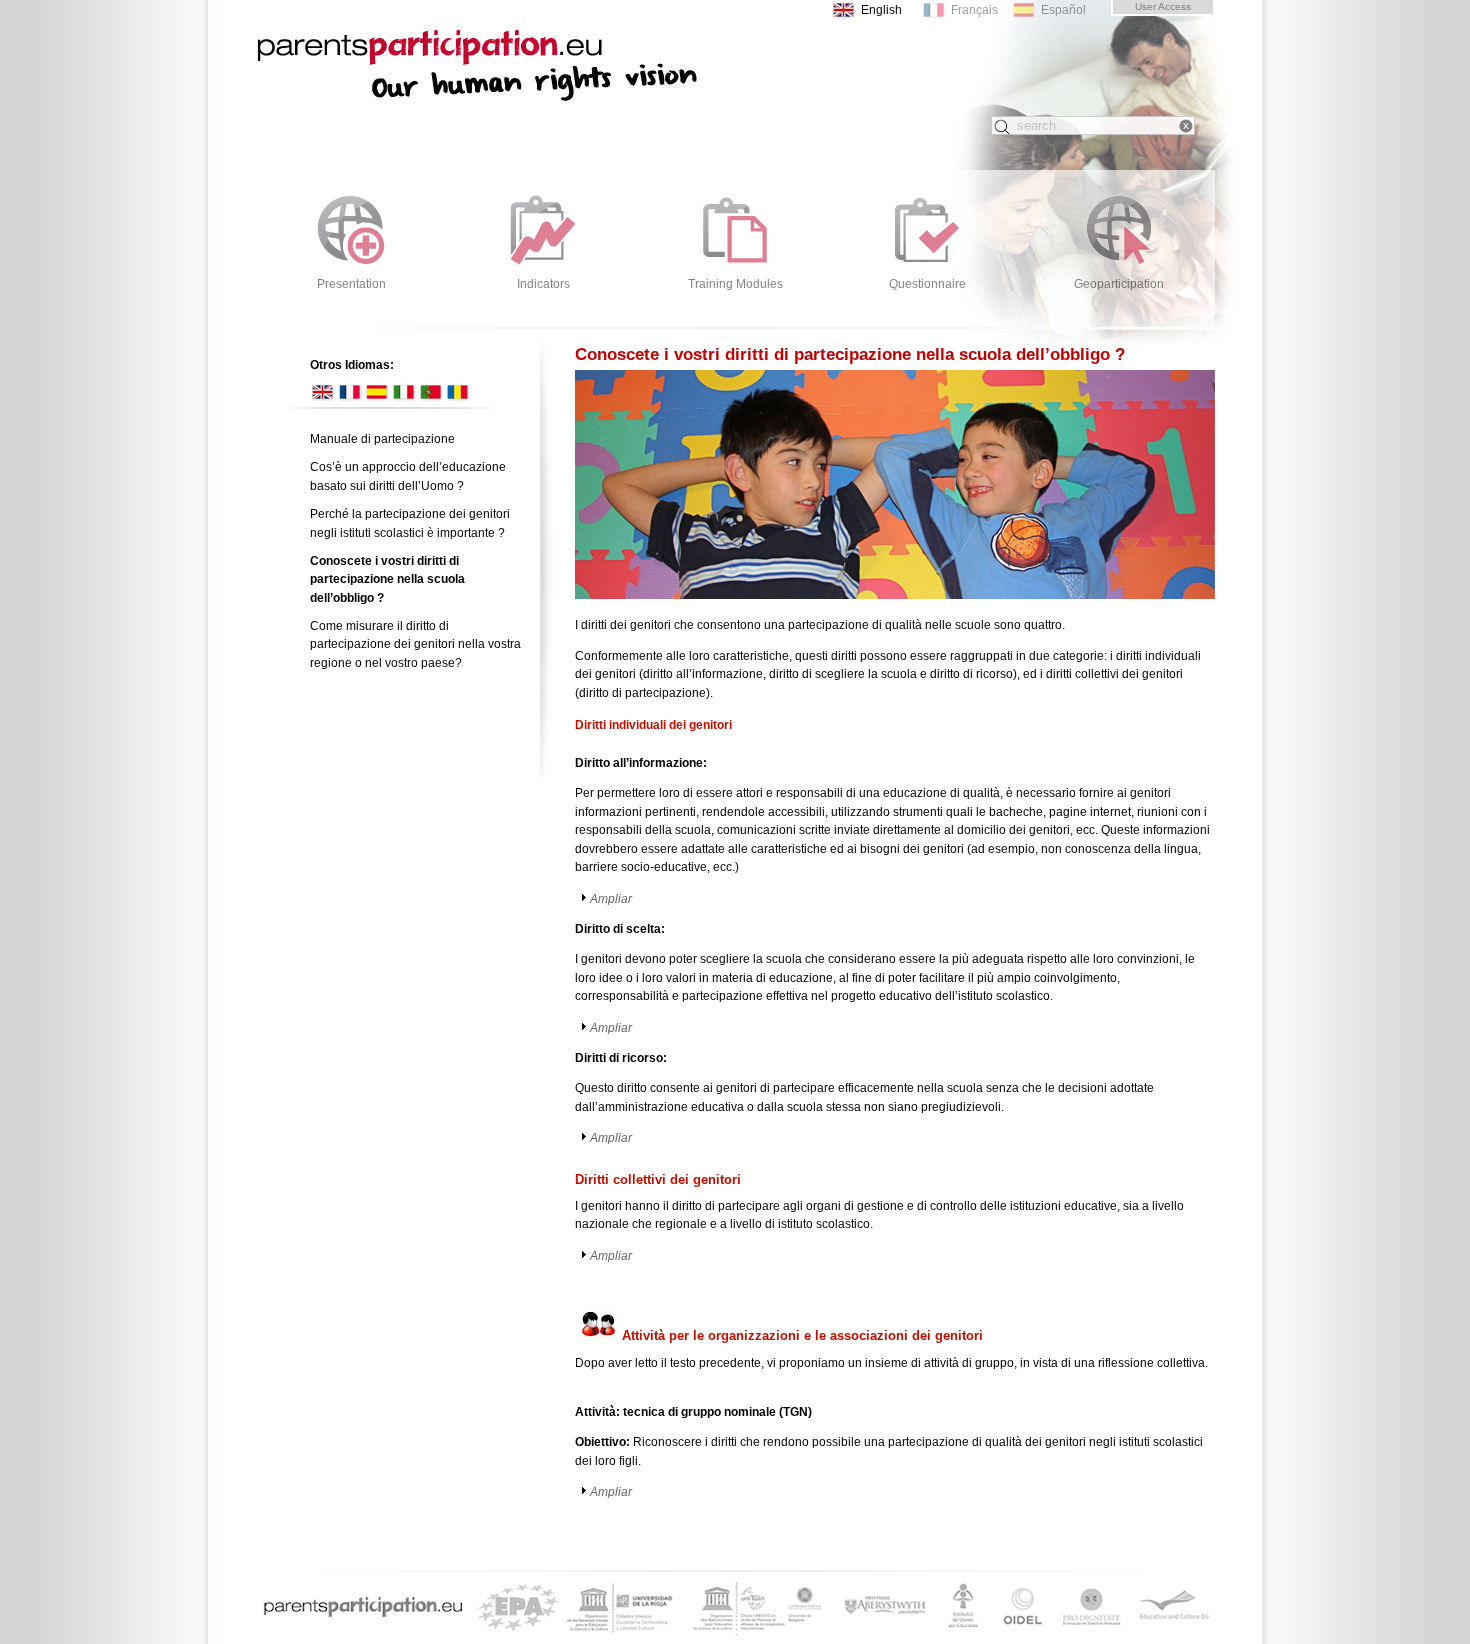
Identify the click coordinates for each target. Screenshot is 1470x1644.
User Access (1163, 6)
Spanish (376, 392)
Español (1063, 10)
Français (974, 10)
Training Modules (735, 284)
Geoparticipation (1119, 284)
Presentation (351, 284)
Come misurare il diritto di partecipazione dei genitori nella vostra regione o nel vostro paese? (415, 644)
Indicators (543, 284)
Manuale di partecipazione (382, 439)
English (881, 10)
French (349, 392)
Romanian (457, 392)
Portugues (430, 392)
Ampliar (611, 899)
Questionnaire (927, 284)
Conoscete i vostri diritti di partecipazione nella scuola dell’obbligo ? (505, 80)
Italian (403, 392)
